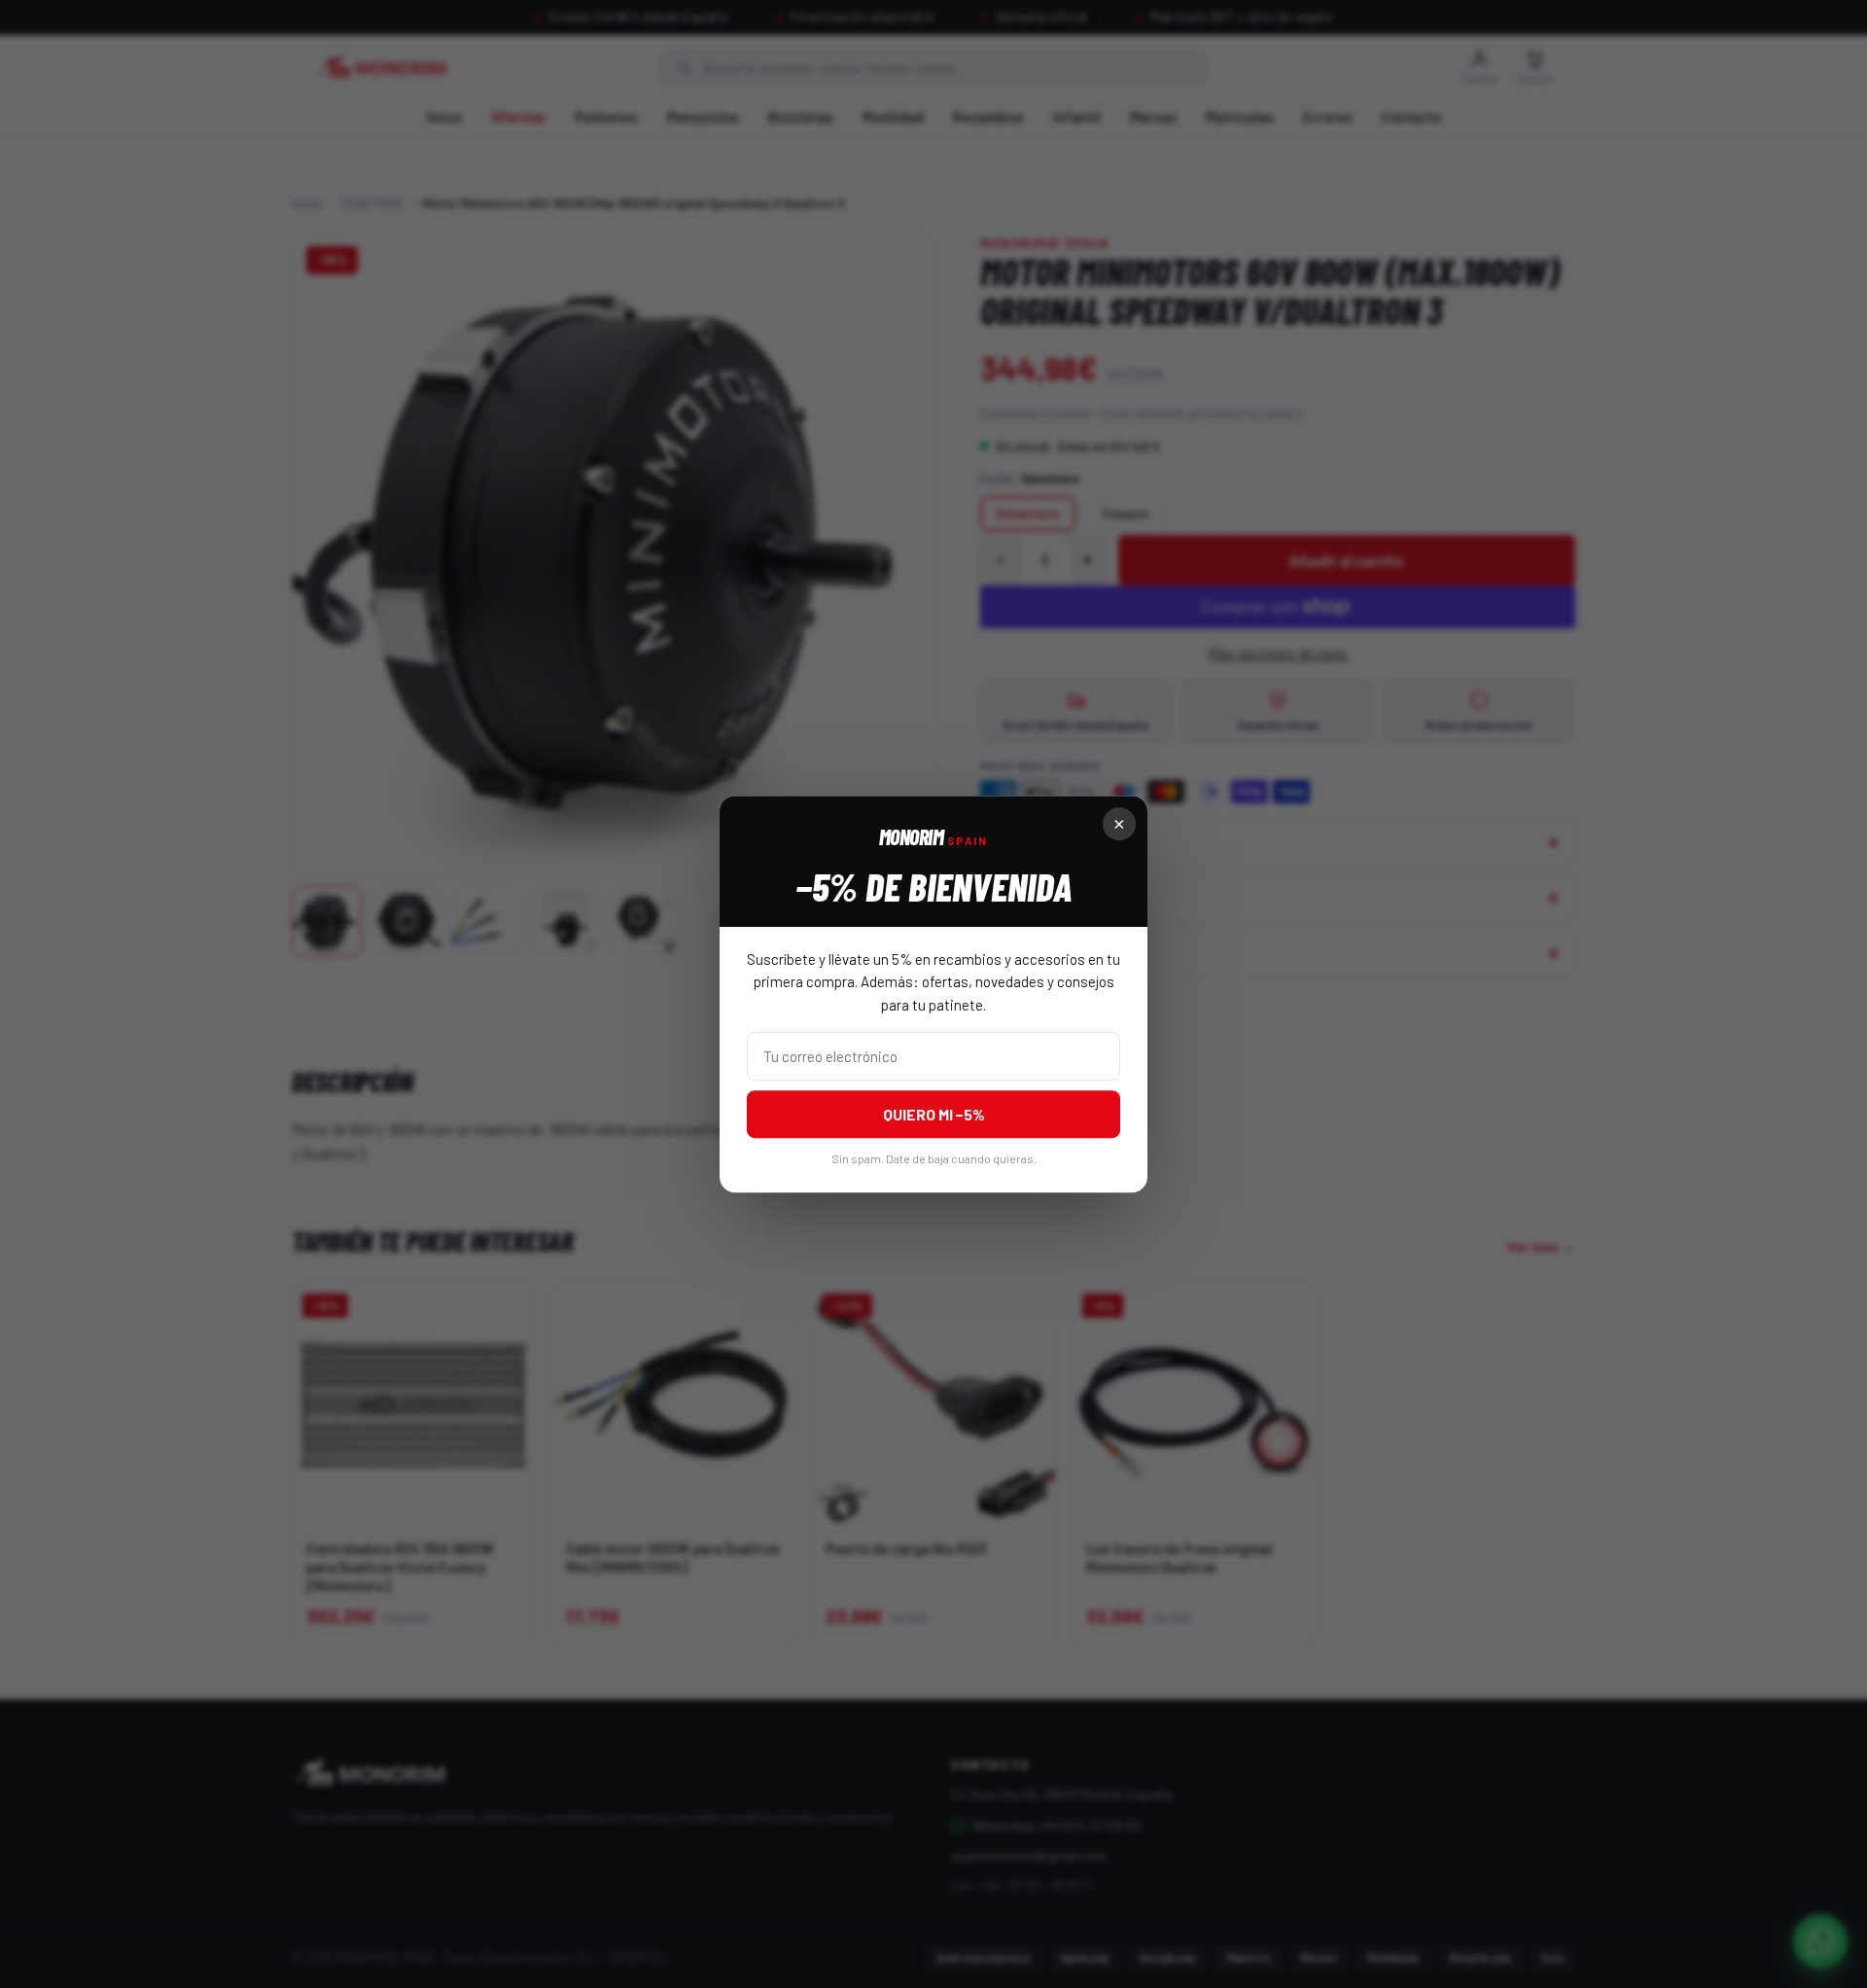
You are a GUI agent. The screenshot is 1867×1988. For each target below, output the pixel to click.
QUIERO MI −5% (934, 1114)
